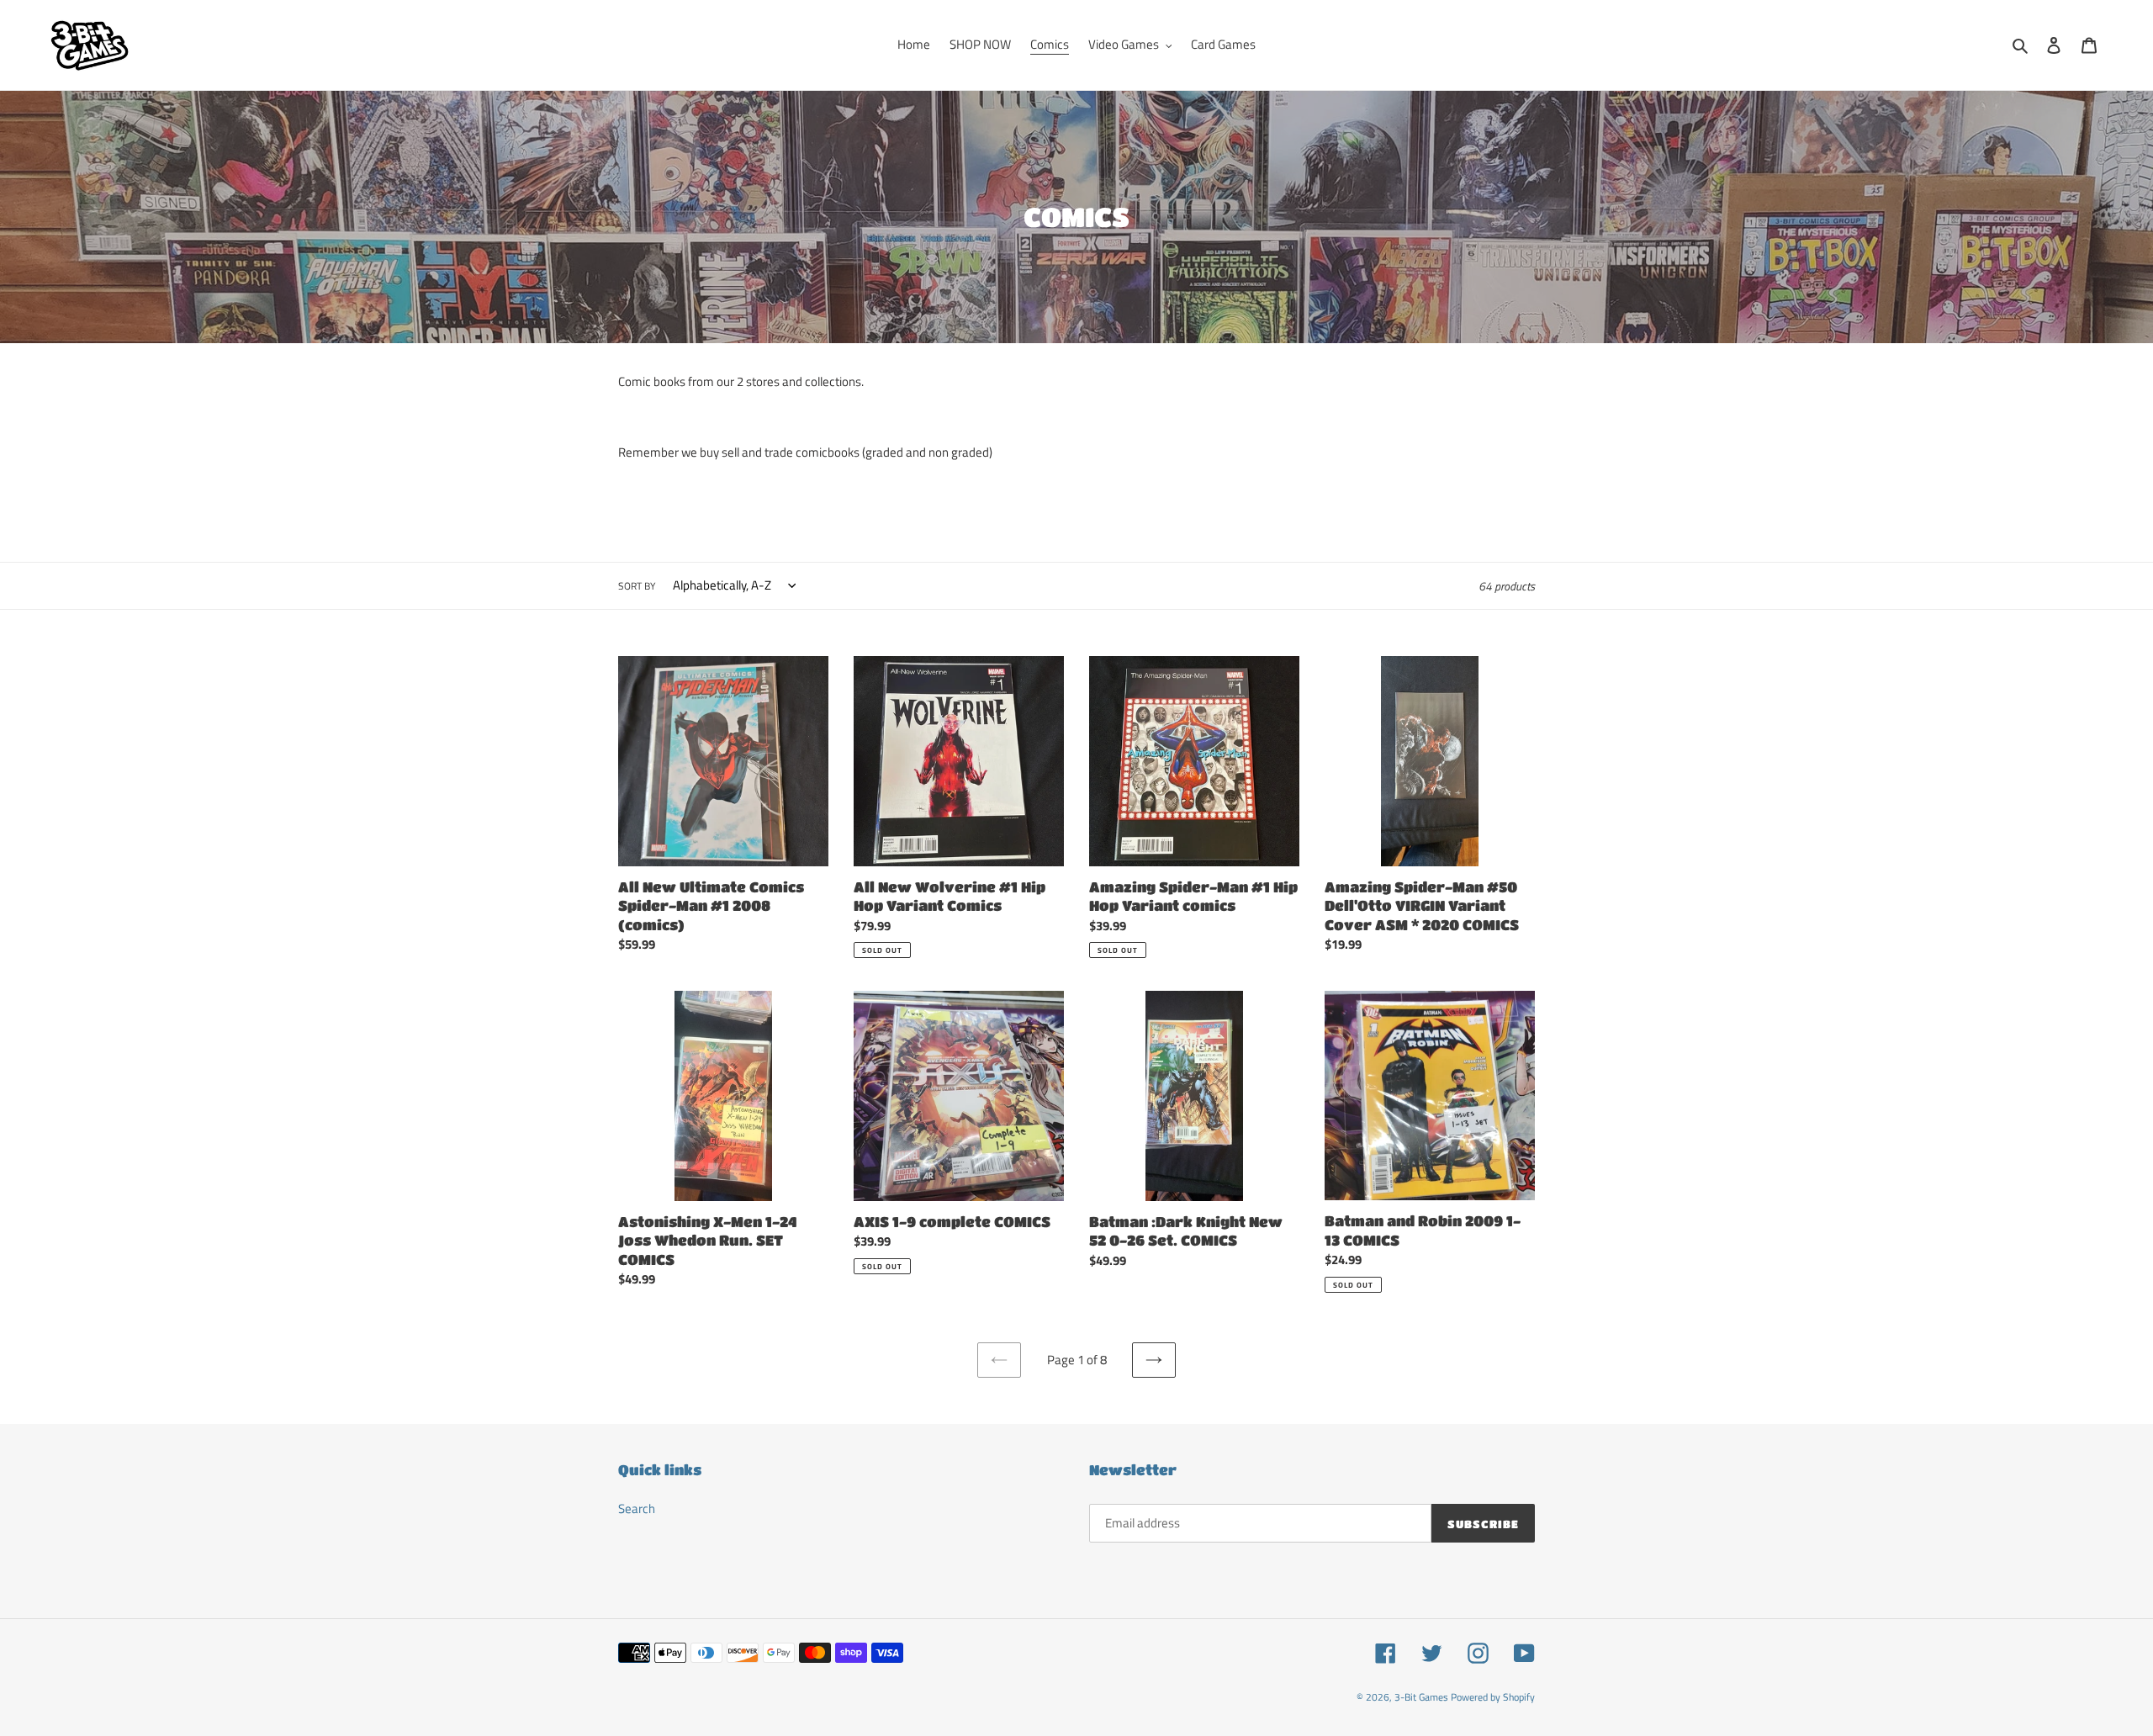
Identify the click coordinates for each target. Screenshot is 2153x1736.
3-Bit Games (1421, 1697)
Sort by (637, 586)
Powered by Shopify (1493, 1697)
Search (637, 1508)
